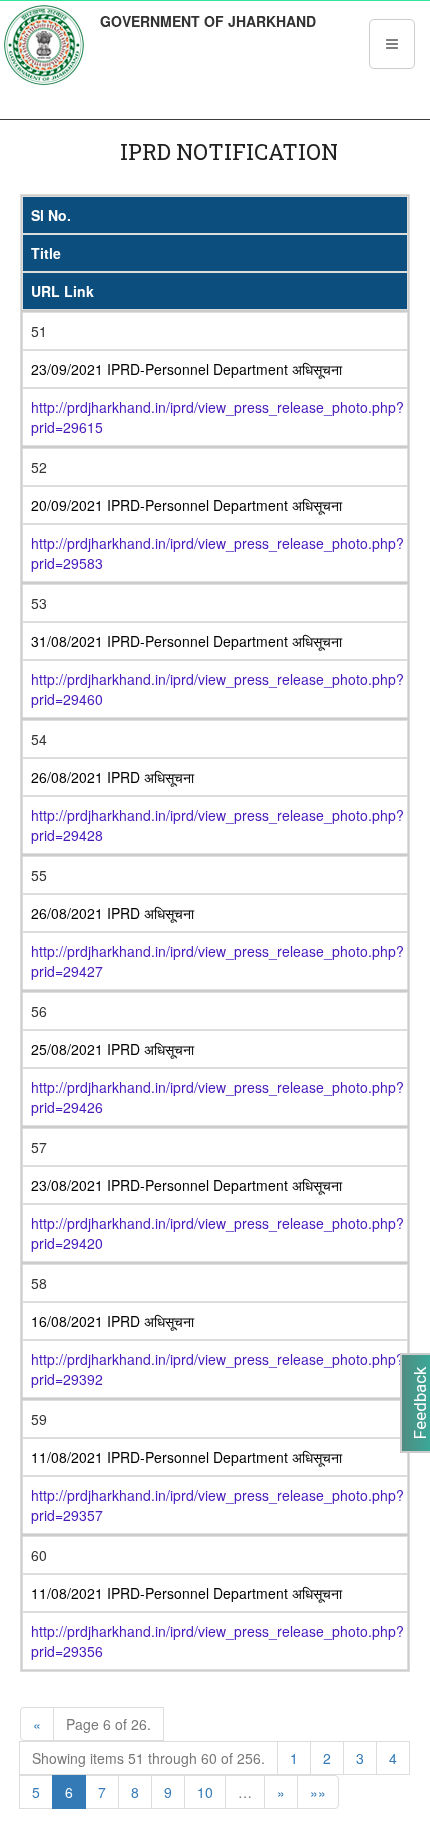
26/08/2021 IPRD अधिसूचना (112, 777)
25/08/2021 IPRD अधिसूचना (112, 1049)
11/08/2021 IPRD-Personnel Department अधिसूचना (186, 1457)
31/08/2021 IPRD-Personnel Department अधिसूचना (186, 641)
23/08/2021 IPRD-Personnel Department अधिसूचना (186, 1185)
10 (205, 1792)
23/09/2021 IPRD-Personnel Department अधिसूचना (186, 369)
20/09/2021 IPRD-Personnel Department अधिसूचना (186, 505)
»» (318, 1792)
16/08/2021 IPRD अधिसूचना (112, 1321)
